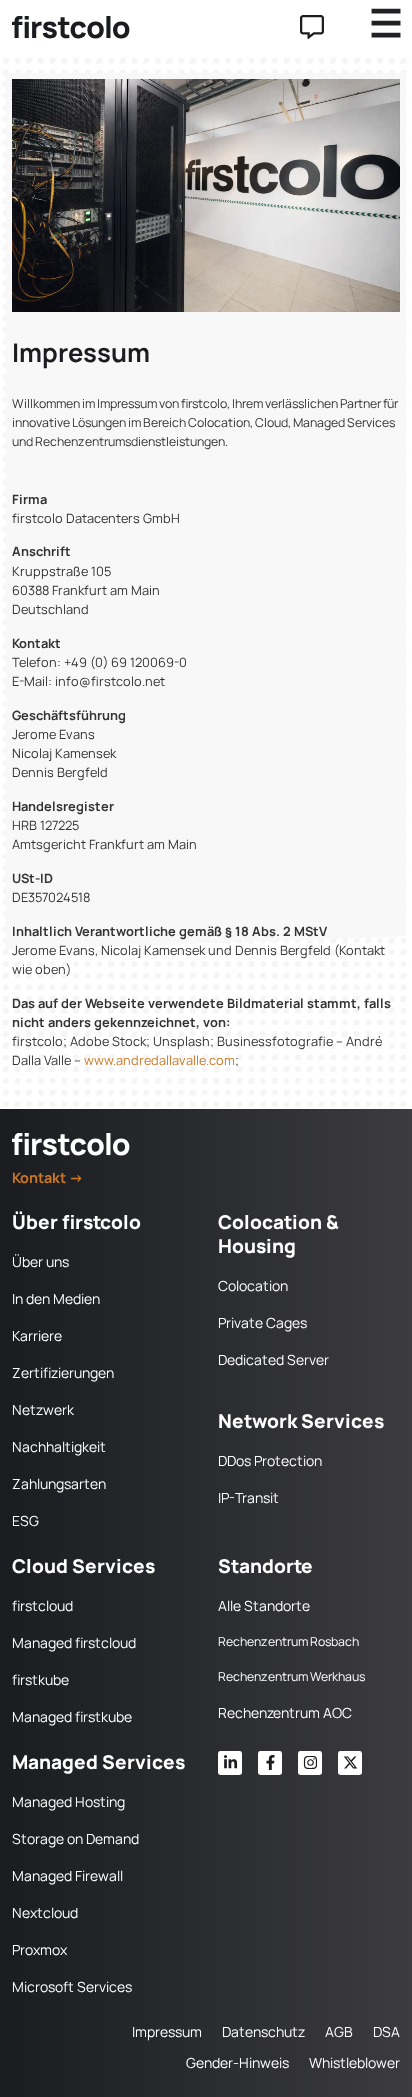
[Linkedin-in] (230, 1763)
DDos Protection (270, 1460)
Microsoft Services (72, 1986)
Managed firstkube (72, 1716)
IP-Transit (248, 1497)
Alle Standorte (264, 1605)
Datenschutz (263, 2031)
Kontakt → (48, 1177)
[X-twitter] (350, 1763)
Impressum (167, 2031)
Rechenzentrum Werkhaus (291, 1676)
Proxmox (39, 1949)
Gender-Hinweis (237, 2062)
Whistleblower (354, 2062)
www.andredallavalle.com (158, 1060)
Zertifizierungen (63, 1372)
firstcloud (42, 1605)
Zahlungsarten (59, 1483)
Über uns (40, 1261)
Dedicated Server (273, 1359)
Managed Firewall (67, 1875)
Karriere (37, 1335)
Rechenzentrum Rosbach (288, 1641)
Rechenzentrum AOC (285, 1712)
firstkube (40, 1679)
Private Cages (262, 1322)
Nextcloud (45, 1912)
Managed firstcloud (74, 1642)
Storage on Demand (75, 1838)
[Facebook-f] (270, 1763)
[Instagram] (310, 1763)
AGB (339, 2031)
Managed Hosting (68, 1801)
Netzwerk (43, 1409)
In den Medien (56, 1298)
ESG (25, 1520)
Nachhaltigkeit (59, 1446)
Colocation (253, 1285)
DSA (386, 2031)
